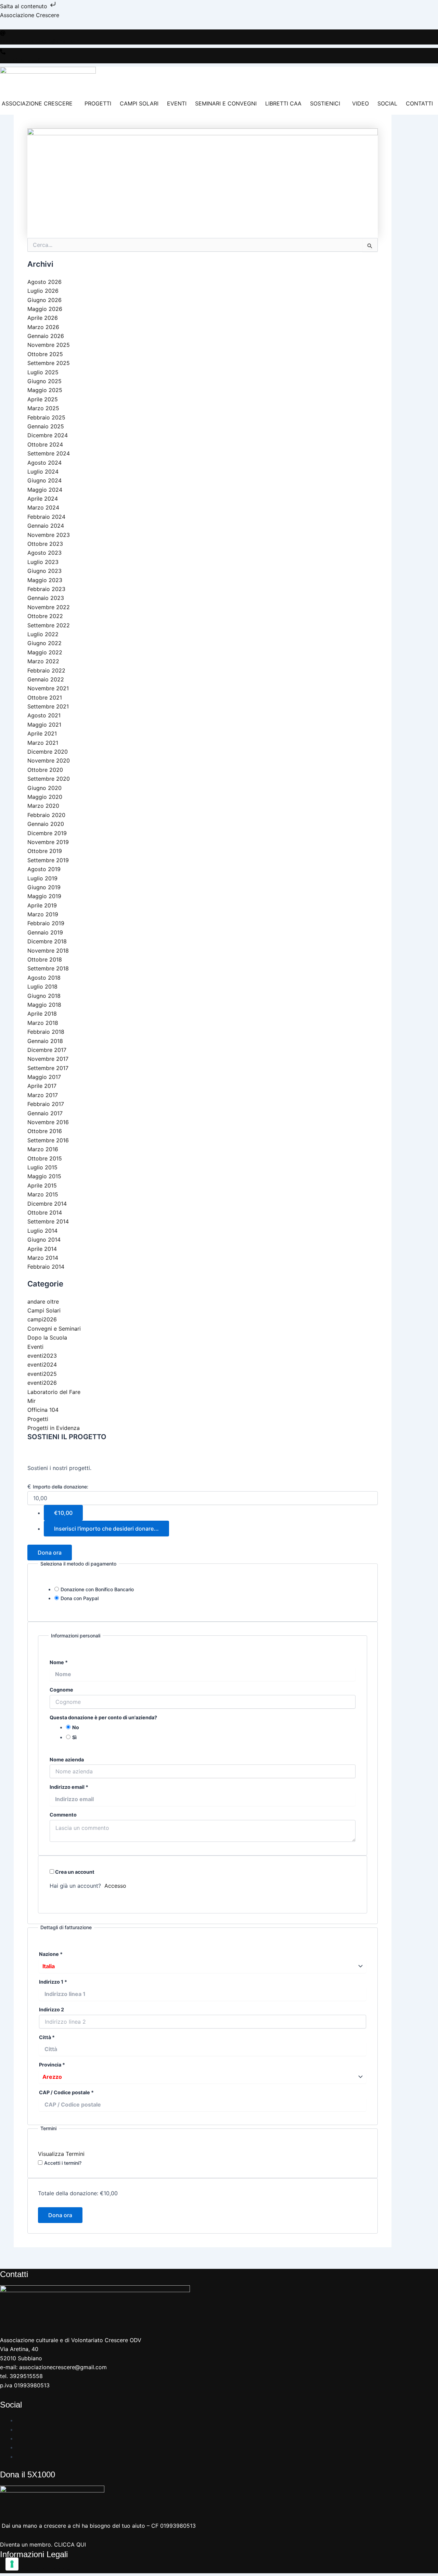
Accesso (115, 1886)
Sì (74, 1737)
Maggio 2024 (45, 490)
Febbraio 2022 (46, 670)
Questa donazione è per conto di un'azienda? (103, 1717)
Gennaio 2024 (46, 526)
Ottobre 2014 (45, 1212)
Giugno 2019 (44, 887)
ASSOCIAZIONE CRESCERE (37, 103)
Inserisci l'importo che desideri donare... (106, 1529)
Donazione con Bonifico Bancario (97, 1589)
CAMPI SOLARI (139, 103)
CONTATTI (419, 103)
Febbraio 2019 (46, 923)
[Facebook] (19, 2420)
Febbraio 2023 (46, 589)
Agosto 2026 (44, 282)
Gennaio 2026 (46, 336)
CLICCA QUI (70, 2544)
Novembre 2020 (49, 761)
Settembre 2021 (48, 706)
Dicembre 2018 (47, 941)
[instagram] (19, 2429)
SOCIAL (387, 103)
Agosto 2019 (44, 869)
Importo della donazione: (61, 1487)
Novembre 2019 (48, 842)
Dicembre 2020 (48, 752)
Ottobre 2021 (45, 698)
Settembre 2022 (49, 625)
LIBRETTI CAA (283, 103)
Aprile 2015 (42, 1185)
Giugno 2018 (44, 996)
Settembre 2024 (49, 453)
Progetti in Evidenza (54, 1428)
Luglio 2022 (43, 634)
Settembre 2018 (48, 968)
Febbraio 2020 (46, 815)
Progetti (38, 1419)
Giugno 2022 (44, 643)
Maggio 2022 (45, 652)
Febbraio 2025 (46, 417)
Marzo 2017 (43, 1095)
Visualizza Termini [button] (61, 2154)
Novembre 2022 (49, 607)
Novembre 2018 (48, 951)
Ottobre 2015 (45, 1158)
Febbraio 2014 (46, 1267)
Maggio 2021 (44, 725)
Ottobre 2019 (45, 851)
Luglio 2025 (43, 372)
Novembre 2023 (49, 535)
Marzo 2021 (43, 743)
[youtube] (19, 2438)
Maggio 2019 (44, 896)
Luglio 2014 (42, 1231)
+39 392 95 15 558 (20, 60)
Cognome (61, 1690)
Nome (59, 1662)
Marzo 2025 (43, 408)
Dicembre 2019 (47, 833)
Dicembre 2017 (47, 1050)
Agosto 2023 (44, 553)
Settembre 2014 (48, 1221)
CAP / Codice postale (66, 2092)
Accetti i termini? (63, 2163)
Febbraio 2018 (46, 1032)
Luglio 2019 (42, 878)
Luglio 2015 (42, 1167)
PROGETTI (98, 103)
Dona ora (50, 1553)
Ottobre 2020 (45, 770)
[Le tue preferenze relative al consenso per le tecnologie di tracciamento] (12, 2564)
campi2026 (42, 1319)
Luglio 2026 (43, 291)
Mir (31, 1401)
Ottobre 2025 (45, 354)
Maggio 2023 (45, 580)
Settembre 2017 (48, 1068)
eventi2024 (42, 1365)
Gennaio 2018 (45, 1041)
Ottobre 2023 (45, 544)
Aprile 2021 (42, 733)
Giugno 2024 (44, 480)
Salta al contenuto (24, 6)
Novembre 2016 (48, 1122)
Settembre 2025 (49, 363)
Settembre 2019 (48, 860)
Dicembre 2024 (48, 435)
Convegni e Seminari (54, 1329)
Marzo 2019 (43, 914)
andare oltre (43, 1302)
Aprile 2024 (43, 499)
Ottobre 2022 (45, 616)
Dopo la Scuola (47, 1337)
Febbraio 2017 (46, 1104)
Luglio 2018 (42, 987)
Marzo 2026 (43, 327)
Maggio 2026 (45, 309)
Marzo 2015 (43, 1194)
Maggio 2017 (44, 1077)
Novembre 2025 (49, 345)
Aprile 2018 (42, 1014)
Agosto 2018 (44, 978)
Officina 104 (43, 1410)
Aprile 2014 (42, 1249)
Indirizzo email (69, 1787)
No (76, 1727)
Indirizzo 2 (51, 2009)
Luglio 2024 (43, 472)
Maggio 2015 (44, 1176)
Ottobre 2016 (45, 1131)
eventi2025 (42, 1374)
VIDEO (360, 103)
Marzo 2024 (43, 507)
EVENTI (177, 103)
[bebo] (19, 2456)
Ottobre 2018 (45, 959)
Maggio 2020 (45, 797)
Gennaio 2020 (46, 824)
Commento (63, 1815)
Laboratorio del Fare (54, 1392)
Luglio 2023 (43, 562)
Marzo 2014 (43, 1258)
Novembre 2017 (48, 1059)
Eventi (35, 1347)
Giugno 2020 (44, 788)
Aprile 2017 (42, 1086)
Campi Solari (44, 1310)
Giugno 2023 (44, 571)
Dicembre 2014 (47, 1204)
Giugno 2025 (44, 381)
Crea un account (74, 1872)
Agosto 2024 (44, 463)
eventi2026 (42, 1383)
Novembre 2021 (48, 688)
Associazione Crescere (30, 15)
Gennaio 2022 (46, 679)
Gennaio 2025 (46, 426)
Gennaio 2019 (45, 932)
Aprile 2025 (43, 399)
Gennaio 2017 (45, 1113)
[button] (39, 103)
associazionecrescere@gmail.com (40, 41)
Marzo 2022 (43, 661)
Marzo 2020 (43, 806)
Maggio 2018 (44, 1005)
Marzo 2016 (43, 1149)
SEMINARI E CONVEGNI (226, 103)
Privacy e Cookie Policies (35, 2569)
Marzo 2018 (43, 1023)
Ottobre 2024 (45, 444)
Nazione (51, 1954)
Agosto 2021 (44, 715)
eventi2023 (42, 1356)
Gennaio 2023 (46, 598)
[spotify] (19, 2447)
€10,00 (63, 1513)
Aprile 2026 (43, 318)
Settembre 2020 (49, 779)
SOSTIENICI (325, 103)
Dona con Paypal (80, 1598)
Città (47, 2037)
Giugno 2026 (44, 300)
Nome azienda (67, 1760)
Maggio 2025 (45, 390)
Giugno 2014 (44, 1240)
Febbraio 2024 (46, 517)
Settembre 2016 (48, 1140)
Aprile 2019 (42, 905)
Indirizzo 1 (53, 1982)
